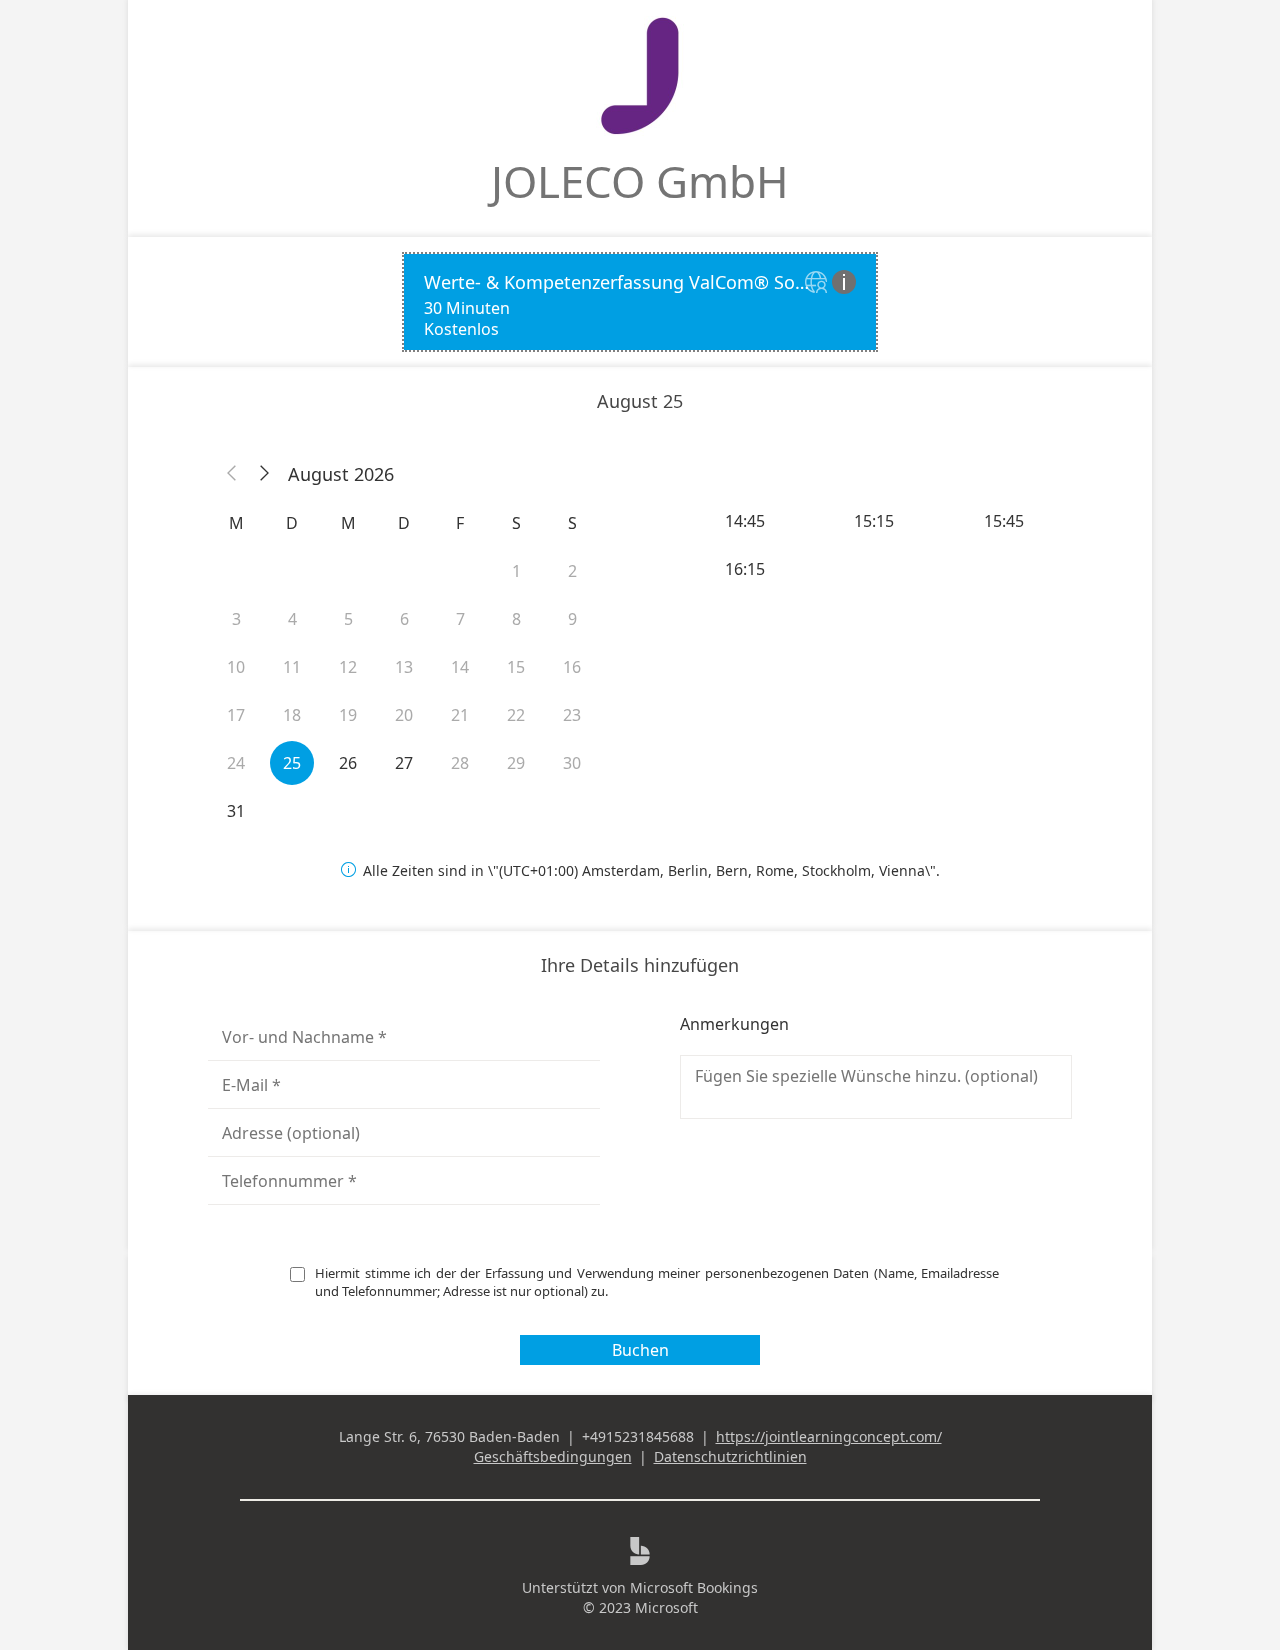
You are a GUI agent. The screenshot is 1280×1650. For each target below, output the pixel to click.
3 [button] (236, 619)
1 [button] (516, 571)
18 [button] (292, 715)
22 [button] (516, 715)
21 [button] (460, 715)
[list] (640, 302)
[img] (818, 283)
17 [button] (236, 715)
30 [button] (572, 763)
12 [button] (348, 667)
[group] (876, 545)
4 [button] (292, 619)
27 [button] (404, 763)
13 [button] (404, 667)
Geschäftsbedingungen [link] (553, 1456)
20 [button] (404, 715)
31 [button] (236, 811)
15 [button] (516, 667)
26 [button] (348, 763)
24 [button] (236, 763)
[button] (232, 474)
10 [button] (236, 667)
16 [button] (572, 667)
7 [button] (460, 619)
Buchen (640, 1350)
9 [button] (572, 619)
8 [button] (516, 619)
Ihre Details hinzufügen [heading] (640, 965)
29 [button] (516, 763)
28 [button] (460, 763)
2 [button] (572, 571)
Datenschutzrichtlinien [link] (730, 1456)
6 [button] (404, 619)
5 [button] (348, 619)
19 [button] (348, 715)
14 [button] (460, 667)
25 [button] (292, 763)
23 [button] (572, 715)
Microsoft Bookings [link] (694, 1587)
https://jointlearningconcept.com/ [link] (829, 1436)
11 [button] (292, 667)
